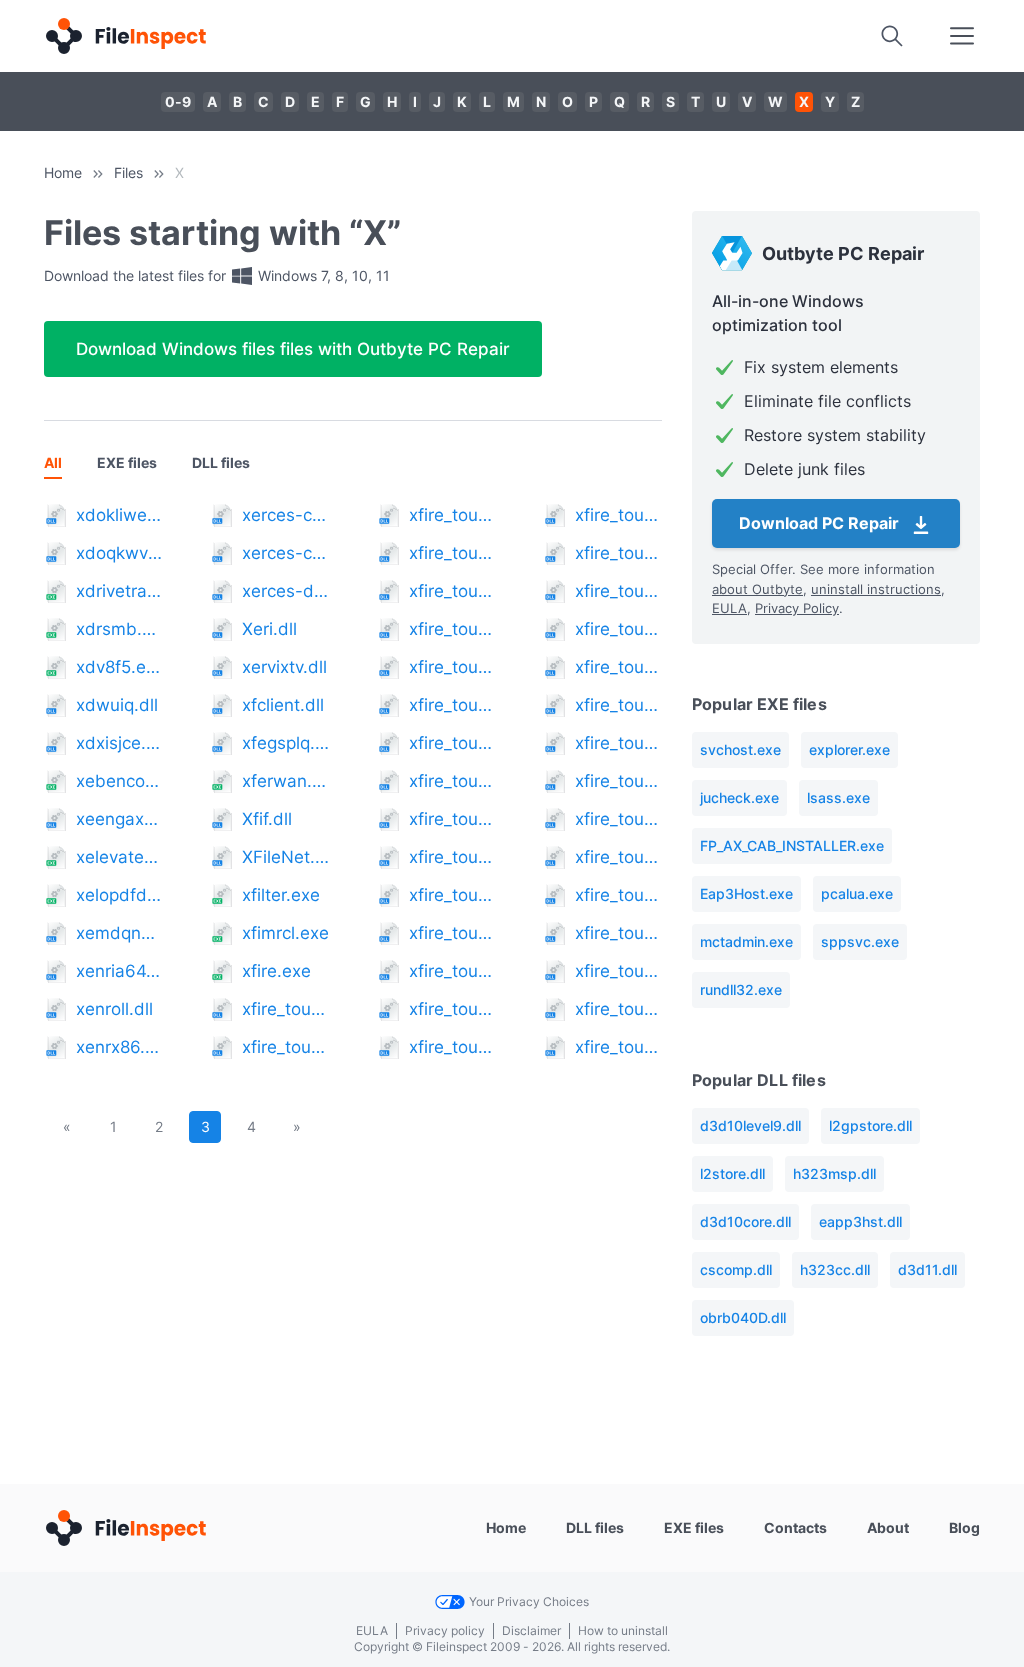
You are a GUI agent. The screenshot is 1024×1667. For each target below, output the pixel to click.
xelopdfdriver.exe (119, 895)
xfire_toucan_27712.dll (618, 1047)
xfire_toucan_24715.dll (618, 705)
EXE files (127, 462)
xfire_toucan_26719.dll (618, 933)
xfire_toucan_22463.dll (618, 515)
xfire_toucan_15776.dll (452, 553)
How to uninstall (623, 1630)
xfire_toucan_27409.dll (618, 1009)
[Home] (125, 36)
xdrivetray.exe (119, 591)
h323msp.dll (834, 1173)
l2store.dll (732, 1173)
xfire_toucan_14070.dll (285, 1009)
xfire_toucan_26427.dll (618, 895)
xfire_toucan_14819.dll (285, 1047)
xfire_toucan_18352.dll (452, 781)
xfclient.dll (283, 705)
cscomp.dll (736, 1269)
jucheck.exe (739, 797)
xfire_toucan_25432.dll (618, 819)
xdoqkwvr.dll (119, 553)
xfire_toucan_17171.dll (452, 667)
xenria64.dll (119, 971)
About (888, 1527)
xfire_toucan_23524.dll (618, 591)
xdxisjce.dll (119, 743)
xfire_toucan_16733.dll (452, 629)
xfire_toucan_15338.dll (452, 515)
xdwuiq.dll (117, 705)
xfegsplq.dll (285, 743)
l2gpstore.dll (870, 1125)
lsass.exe (838, 797)
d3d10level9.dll (750, 1125)
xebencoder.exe (119, 781)
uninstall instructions (876, 589)
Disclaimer (531, 1630)
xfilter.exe (281, 895)
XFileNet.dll (285, 857)
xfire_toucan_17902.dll (452, 743)
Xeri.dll (269, 629)
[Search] (892, 36)
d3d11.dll (927, 1269)
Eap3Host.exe (746, 893)
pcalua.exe (857, 893)
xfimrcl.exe (285, 933)
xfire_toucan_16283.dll (452, 591)
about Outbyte (757, 589)
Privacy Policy (797, 608)
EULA (729, 608)
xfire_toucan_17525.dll (452, 705)
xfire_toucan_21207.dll (452, 971)
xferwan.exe (285, 781)
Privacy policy (445, 1630)
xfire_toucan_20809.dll (452, 933)
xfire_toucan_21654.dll (452, 1009)
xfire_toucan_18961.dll (452, 819)
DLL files (221, 462)
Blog (964, 1527)
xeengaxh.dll (119, 819)
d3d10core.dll (745, 1221)
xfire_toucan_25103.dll (618, 743)
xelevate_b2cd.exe (119, 857)
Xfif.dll (267, 819)
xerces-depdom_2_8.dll (285, 591)
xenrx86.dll (119, 1047)
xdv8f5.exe (119, 667)
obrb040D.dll (743, 1317)
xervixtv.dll (284, 667)
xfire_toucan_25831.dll (618, 857)
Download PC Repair (821, 523)
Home (63, 172)
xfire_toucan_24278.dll (618, 667)
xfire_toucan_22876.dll (618, 553)
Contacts (795, 1527)
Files (128, 172)
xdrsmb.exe (119, 629)
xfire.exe (276, 971)
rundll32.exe (741, 989)
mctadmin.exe (746, 941)
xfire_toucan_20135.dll (452, 895)
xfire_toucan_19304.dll (452, 857)
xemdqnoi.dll (119, 933)
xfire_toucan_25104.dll (618, 781)
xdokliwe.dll (119, 515)
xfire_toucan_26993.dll (618, 971)
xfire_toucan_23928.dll (618, 629)
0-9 (178, 101)
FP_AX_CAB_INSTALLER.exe (792, 845)
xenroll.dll (114, 1009)
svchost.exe (740, 749)
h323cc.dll (835, 1269)
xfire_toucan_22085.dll (452, 1047)
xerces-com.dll (285, 515)
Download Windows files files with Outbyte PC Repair (293, 349)
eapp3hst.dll (860, 1221)
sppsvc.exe (860, 941)
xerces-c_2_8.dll (285, 553)
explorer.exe (849, 749)
